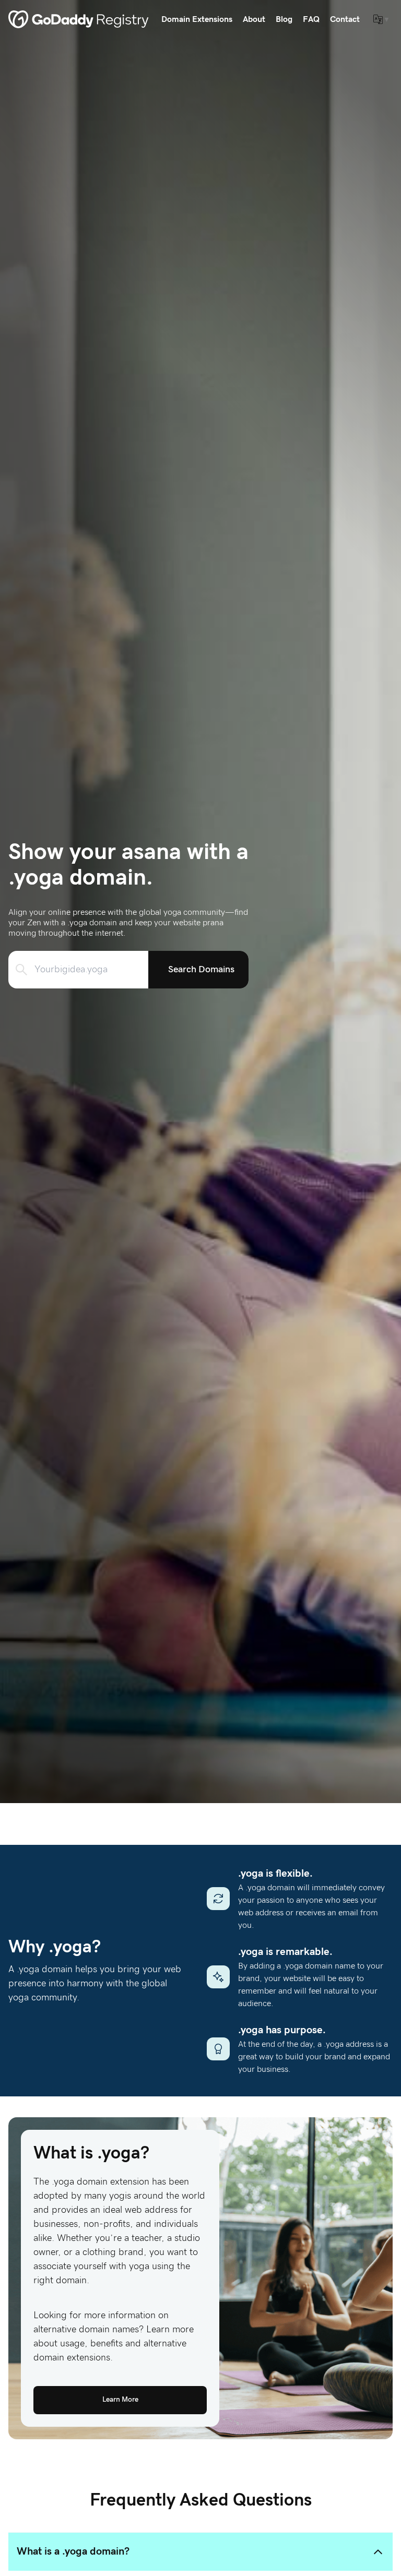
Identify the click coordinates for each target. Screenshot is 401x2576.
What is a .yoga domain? (73, 2551)
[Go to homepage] (79, 19)
